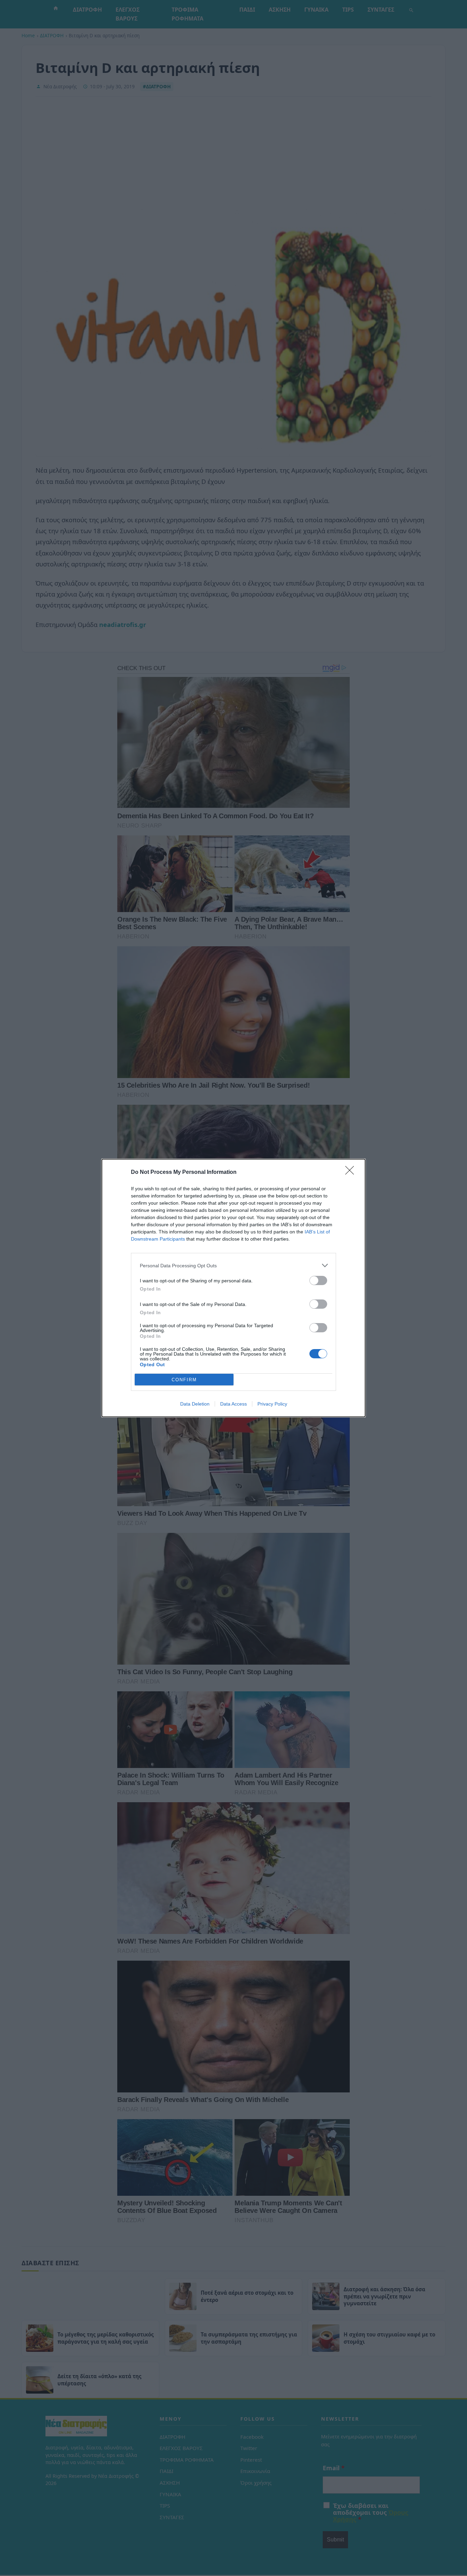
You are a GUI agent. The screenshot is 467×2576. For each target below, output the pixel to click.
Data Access (233, 1404)
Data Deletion (195, 1404)
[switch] (318, 1280)
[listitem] (233, 1265)
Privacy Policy (272, 1404)
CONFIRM (184, 1380)
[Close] (352, 1172)
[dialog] (233, 1288)
